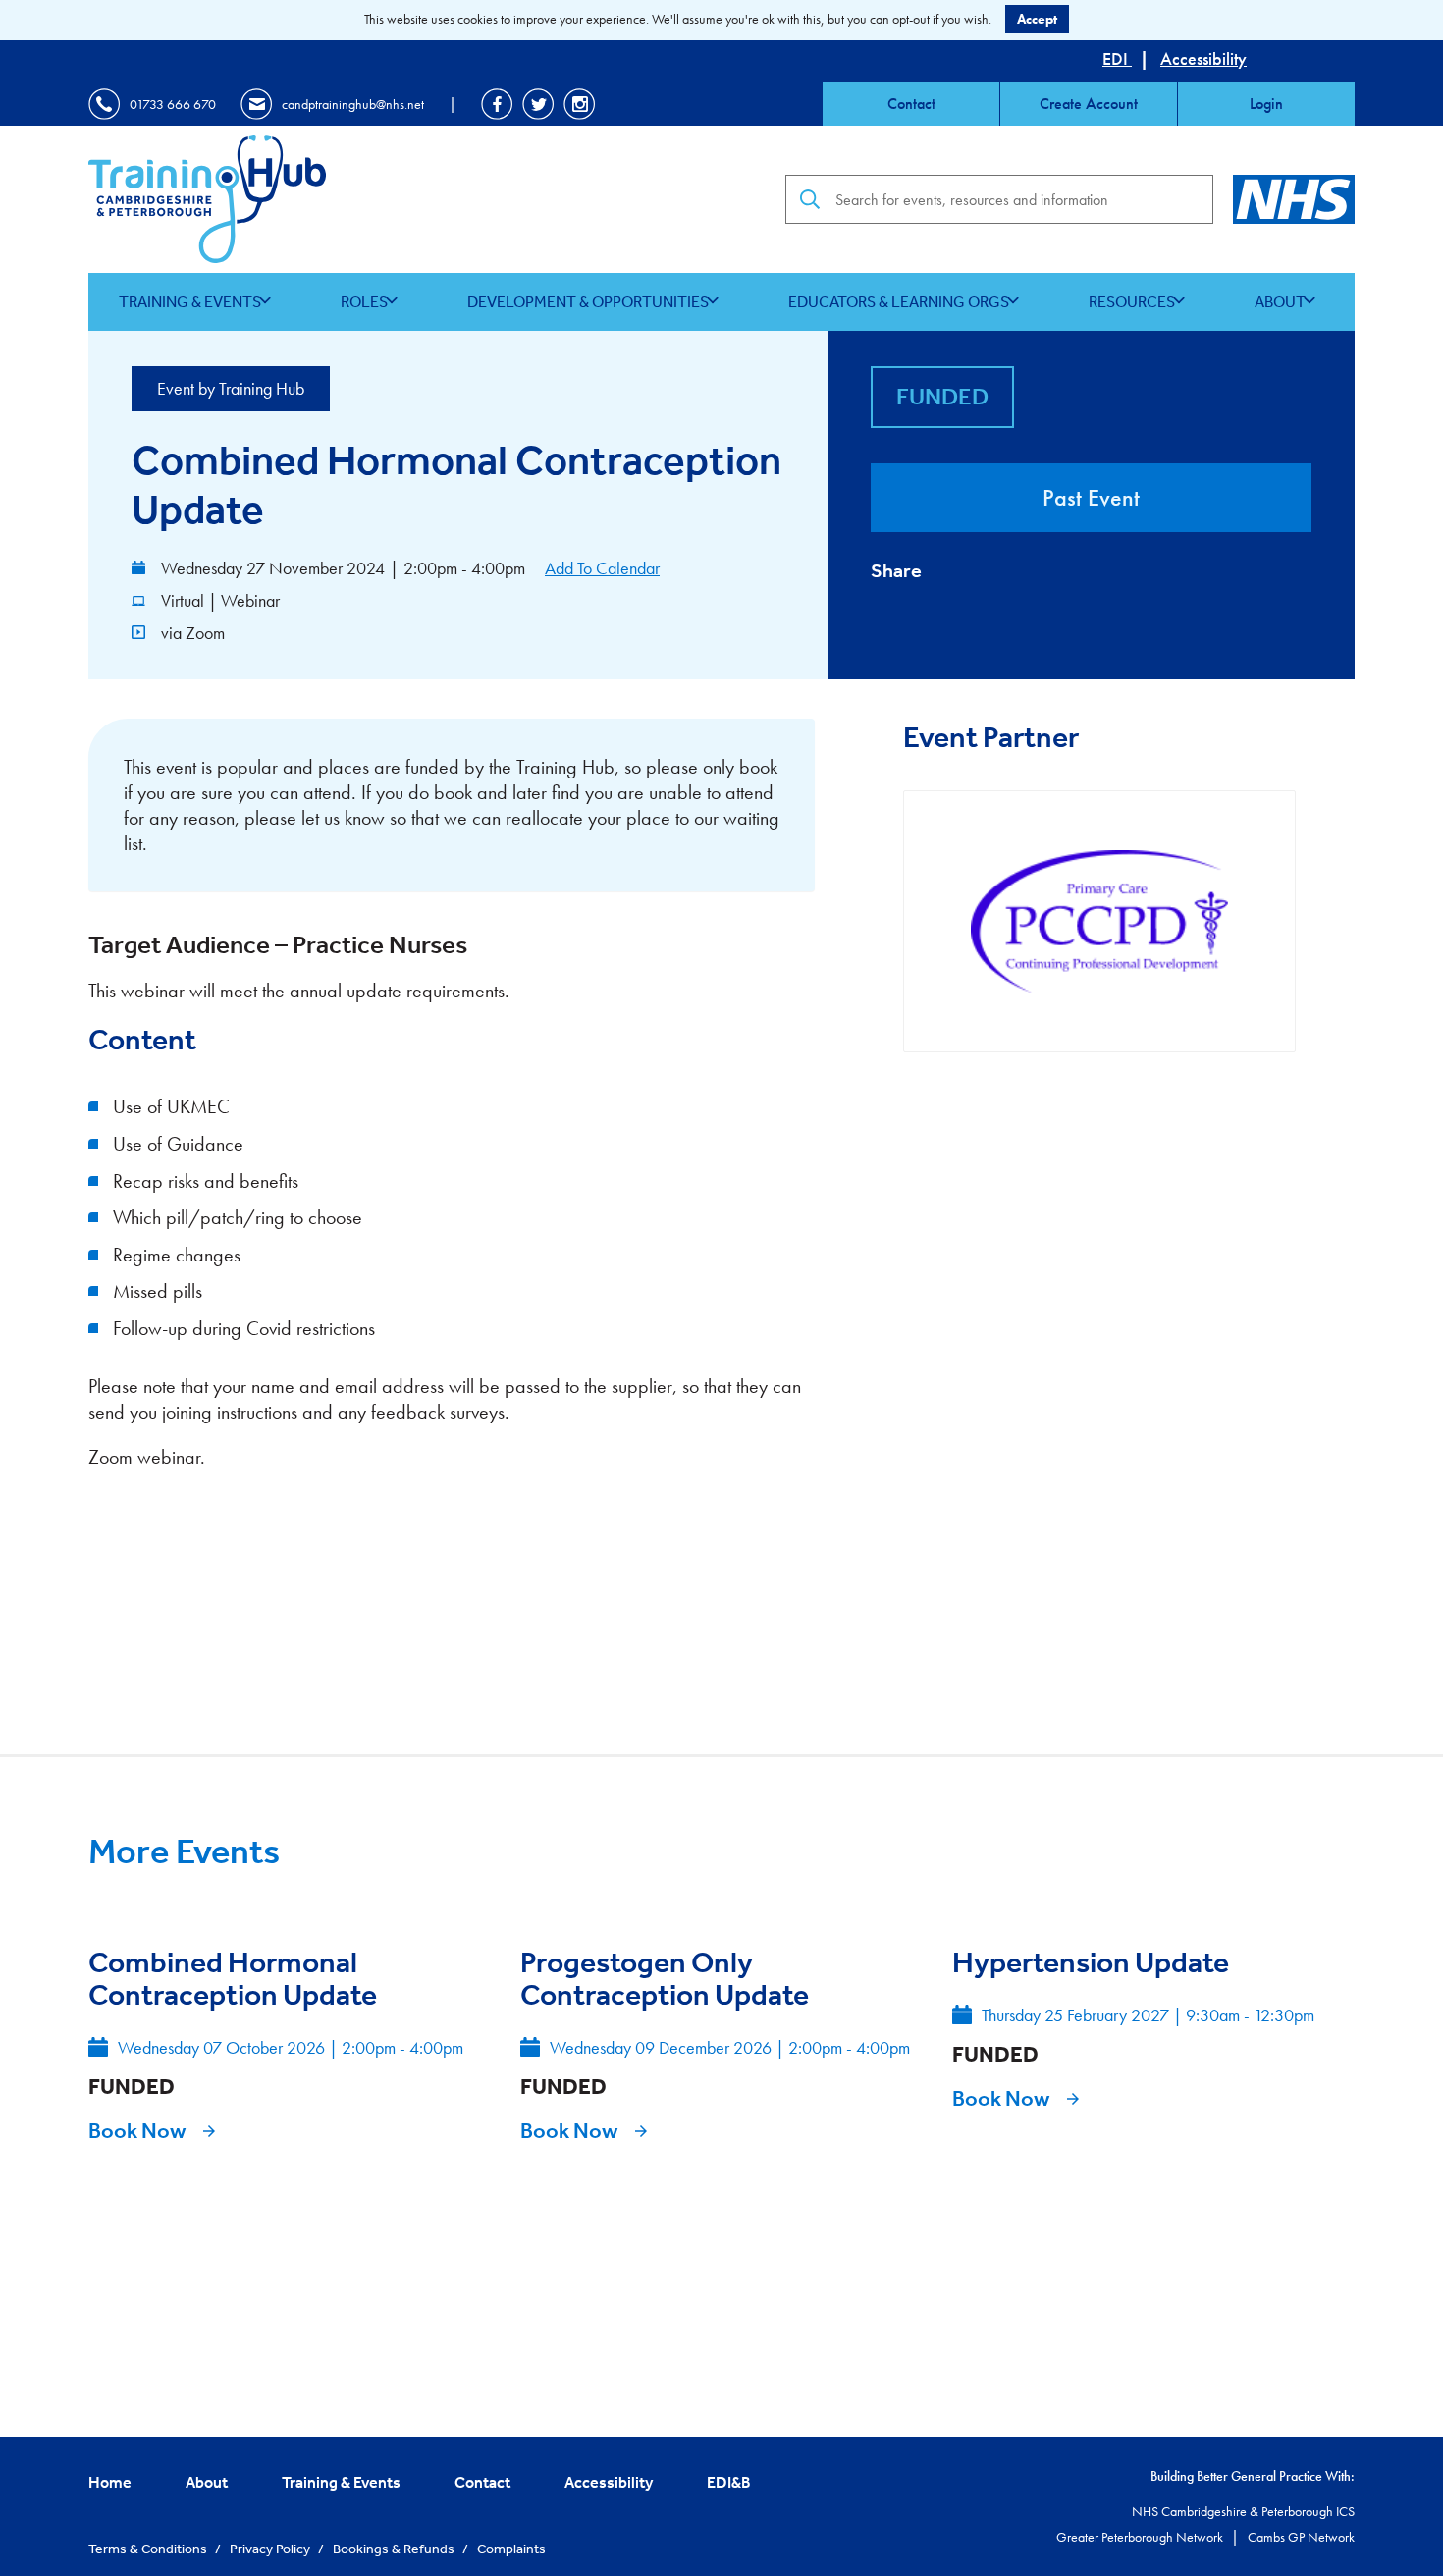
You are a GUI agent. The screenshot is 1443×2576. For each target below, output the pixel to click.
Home (110, 2482)
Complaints (511, 2549)
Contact (911, 104)
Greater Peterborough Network (1141, 2537)
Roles (364, 301)
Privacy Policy (271, 2549)
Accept (1037, 19)
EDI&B (729, 2482)
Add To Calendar (602, 568)
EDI (1117, 58)
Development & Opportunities (588, 301)
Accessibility (1203, 58)
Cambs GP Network (1301, 2537)
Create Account (1089, 104)
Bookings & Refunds (395, 2549)
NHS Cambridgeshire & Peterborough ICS (1243, 2511)
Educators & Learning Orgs (899, 301)
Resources (1132, 301)
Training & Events (190, 301)
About (1280, 301)
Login (1266, 104)
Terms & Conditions (149, 2549)
